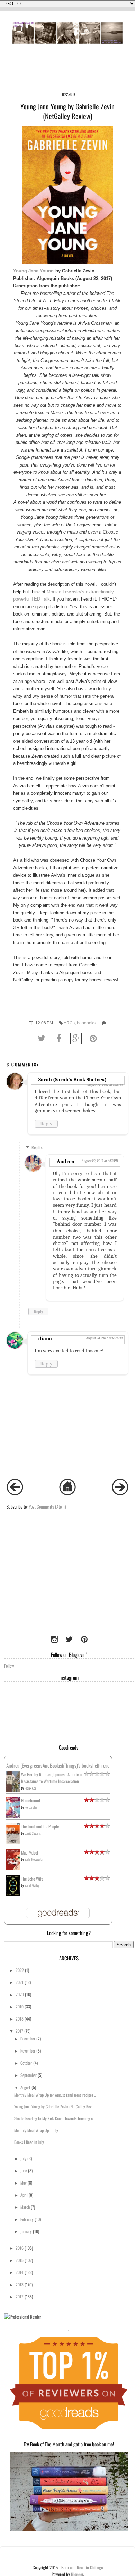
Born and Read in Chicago (82, 2567)
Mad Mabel (30, 1853)
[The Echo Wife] (13, 1894)
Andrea (66, 1162)
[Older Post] (120, 1493)
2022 (20, 1970)
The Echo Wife (32, 1879)
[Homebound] (13, 1817)
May (24, 2183)
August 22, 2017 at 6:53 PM (100, 1161)
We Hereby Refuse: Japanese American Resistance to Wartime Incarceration (52, 1778)
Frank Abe (30, 1788)
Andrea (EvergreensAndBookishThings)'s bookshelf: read (58, 1765)
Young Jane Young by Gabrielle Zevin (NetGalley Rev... (54, 2107)
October (26, 2063)
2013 (20, 2284)
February (27, 2219)
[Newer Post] (15, 1493)
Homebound (31, 1801)
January (26, 2231)
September (29, 2075)
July (23, 2158)
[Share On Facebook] (59, 1038)
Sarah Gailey (32, 1885)
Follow (9, 1666)
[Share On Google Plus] (76, 1038)
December (28, 2038)
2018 (20, 2019)
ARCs (69, 1023)
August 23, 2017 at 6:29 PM (104, 1338)
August (25, 2087)
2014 (20, 2272)
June (24, 2170)
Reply (46, 1124)
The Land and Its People (40, 1827)
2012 (20, 2297)
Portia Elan (31, 1807)
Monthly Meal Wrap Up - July (36, 2130)
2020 (20, 1994)
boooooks (86, 1023)
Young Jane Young (33, 271)
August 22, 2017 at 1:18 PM (105, 1085)
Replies (37, 1147)
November (28, 2051)
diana (45, 1339)
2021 (20, 1982)
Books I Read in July (29, 2142)
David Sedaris (33, 1833)
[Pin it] (93, 1038)
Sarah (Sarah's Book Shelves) (73, 1080)
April (24, 2195)
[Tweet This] (41, 1038)
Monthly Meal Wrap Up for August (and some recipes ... (55, 2095)
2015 (20, 2260)
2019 (20, 2007)
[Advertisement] (47, 1584)
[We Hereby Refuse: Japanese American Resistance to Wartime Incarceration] (13, 1790)
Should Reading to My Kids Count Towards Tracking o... (55, 2118)
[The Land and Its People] (13, 1842)
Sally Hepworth (34, 1859)
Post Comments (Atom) (47, 1507)
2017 (19, 2031)
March (25, 2207)
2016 (20, 2248)
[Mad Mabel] (13, 1868)
